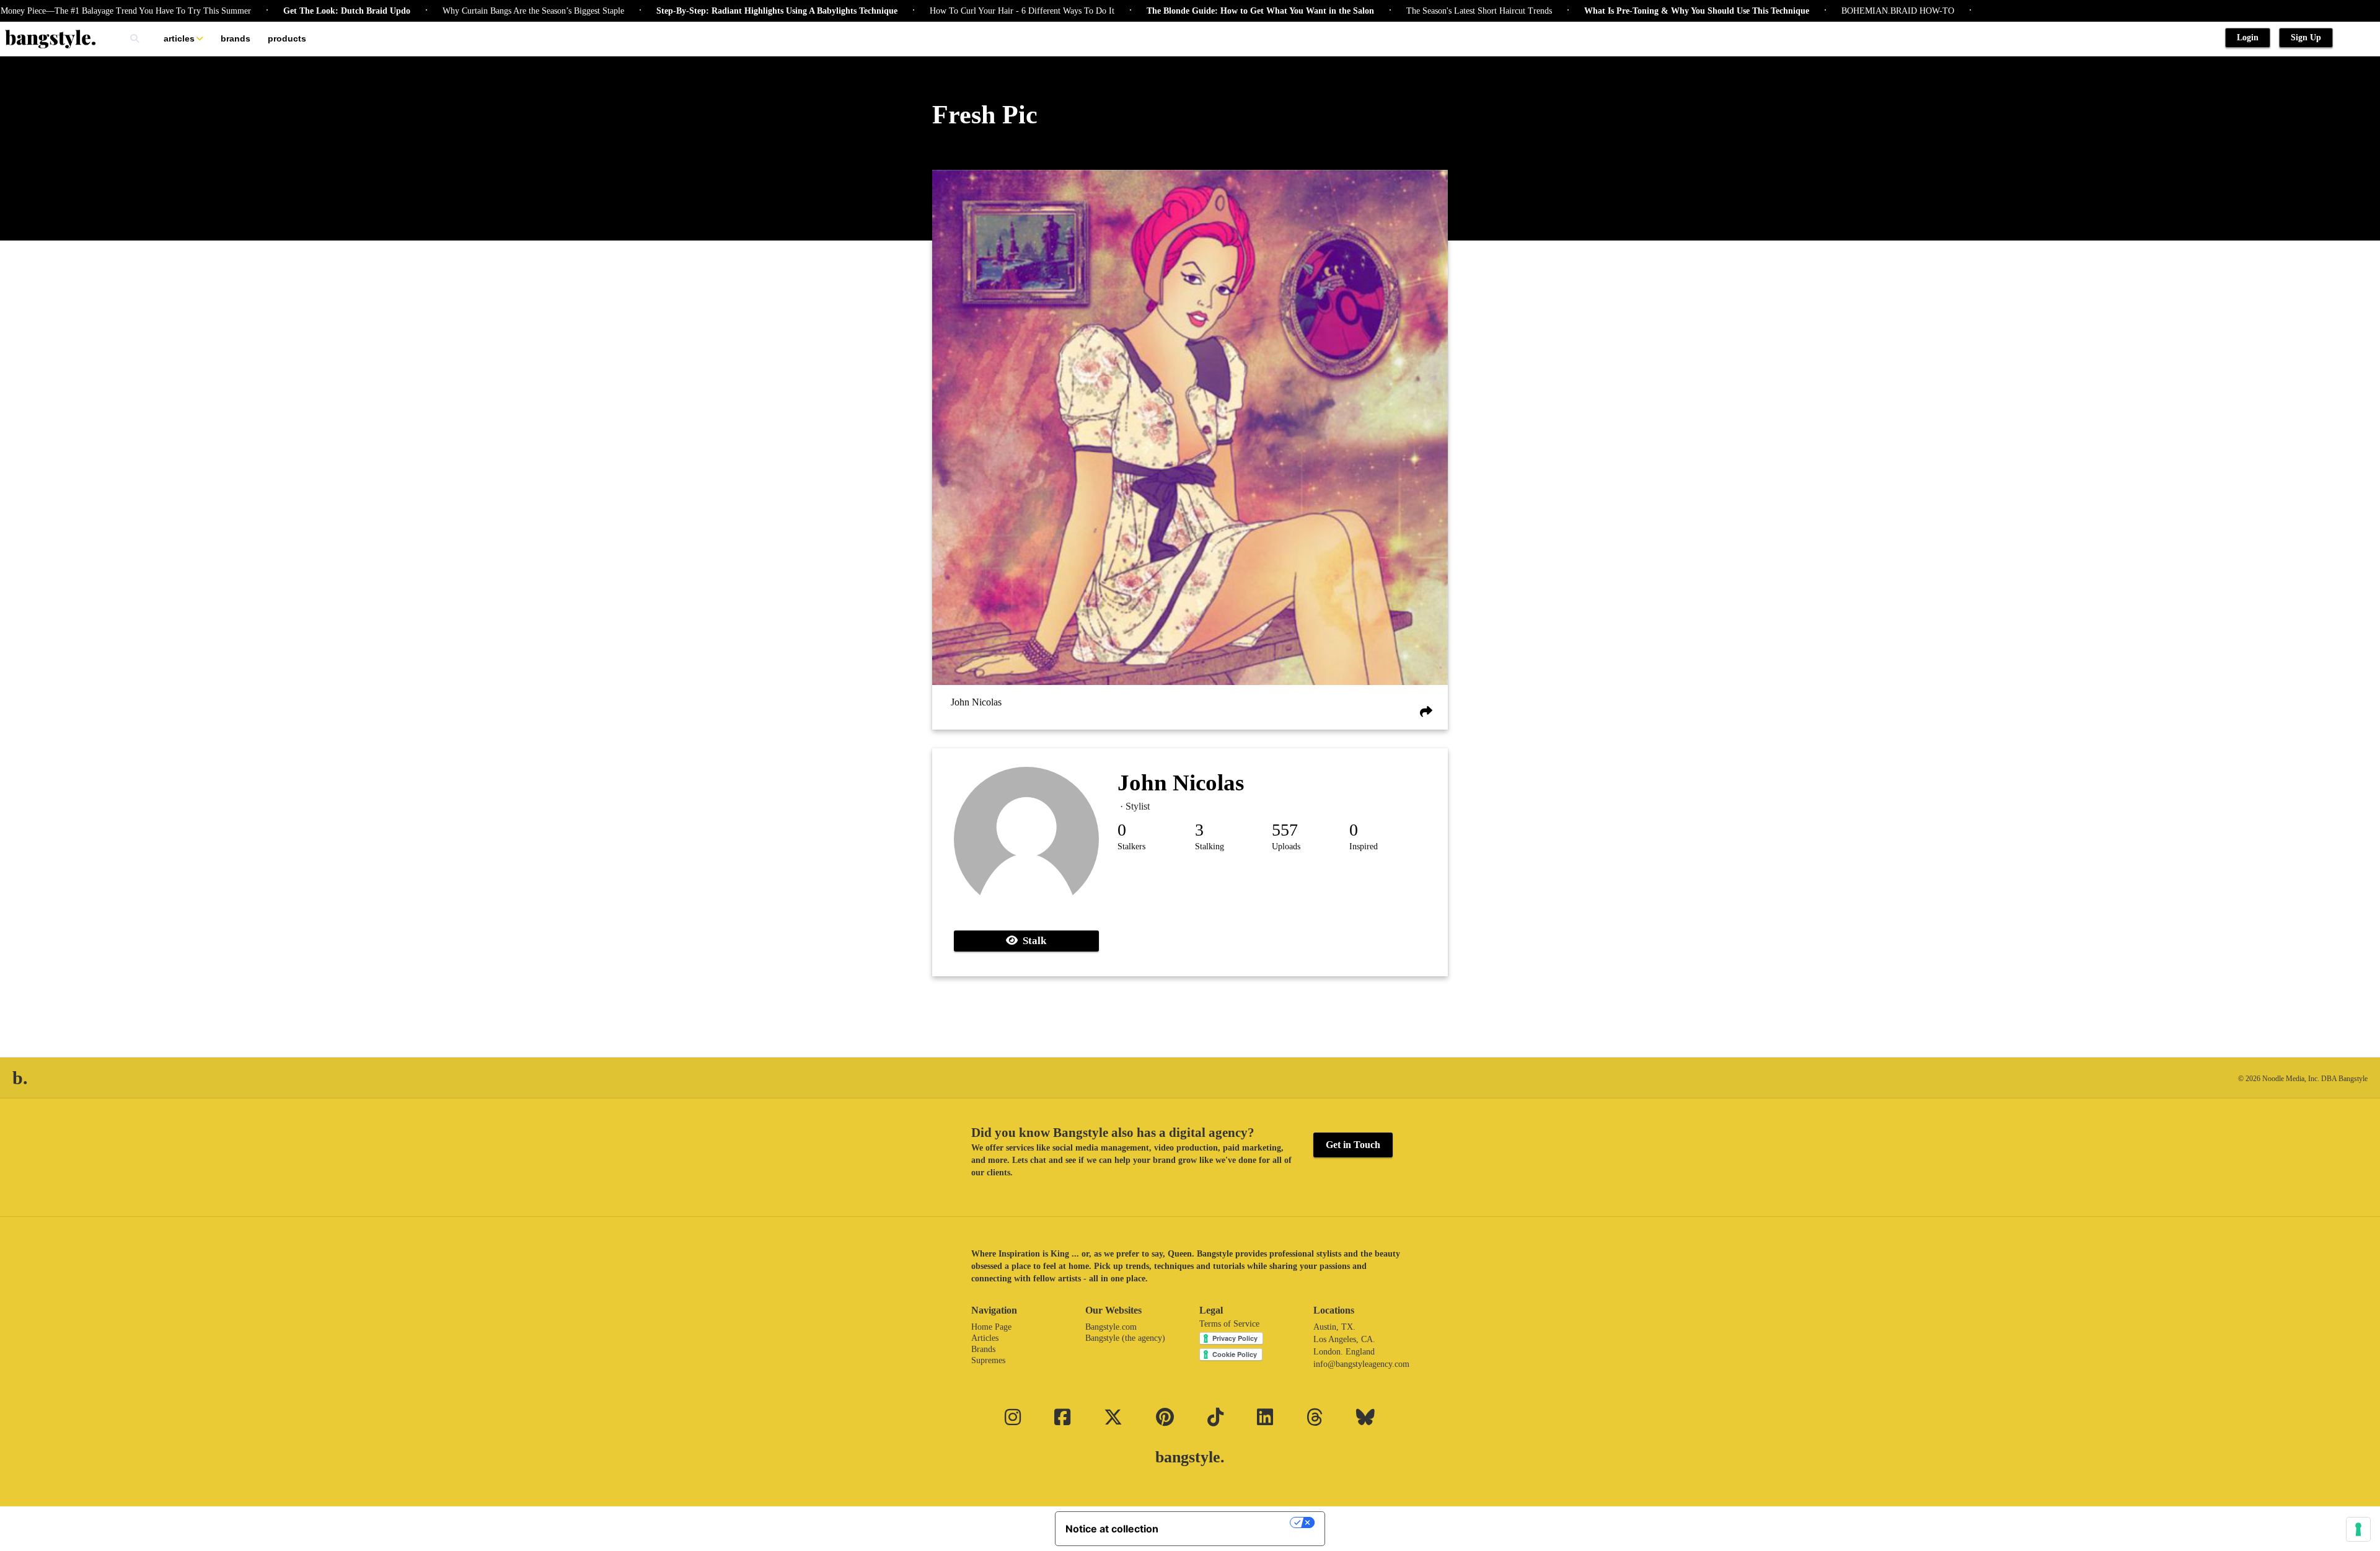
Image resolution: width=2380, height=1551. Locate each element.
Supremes (988, 1360)
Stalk (1032, 941)
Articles (179, 38)
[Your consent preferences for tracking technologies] (2358, 1529)
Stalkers (1131, 846)
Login (2248, 38)
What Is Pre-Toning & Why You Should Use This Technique (1629, 11)
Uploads (1286, 846)
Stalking (1210, 846)
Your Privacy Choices (1230, 1522)
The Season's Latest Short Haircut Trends (1412, 11)
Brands (236, 38)
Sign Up (2306, 38)
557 (1285, 830)
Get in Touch (1353, 1145)
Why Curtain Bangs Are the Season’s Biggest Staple (466, 11)
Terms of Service (1229, 1324)
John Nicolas (976, 703)
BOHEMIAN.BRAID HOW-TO (1830, 11)
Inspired (1364, 846)
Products (287, 38)
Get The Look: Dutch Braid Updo (279, 11)
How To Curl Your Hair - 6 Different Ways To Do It (954, 11)
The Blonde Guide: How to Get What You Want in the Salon (1193, 11)
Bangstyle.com (1111, 1327)
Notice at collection (1112, 1529)
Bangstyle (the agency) (1125, 1338)
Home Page (991, 1327)
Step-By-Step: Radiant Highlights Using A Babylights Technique (709, 11)
